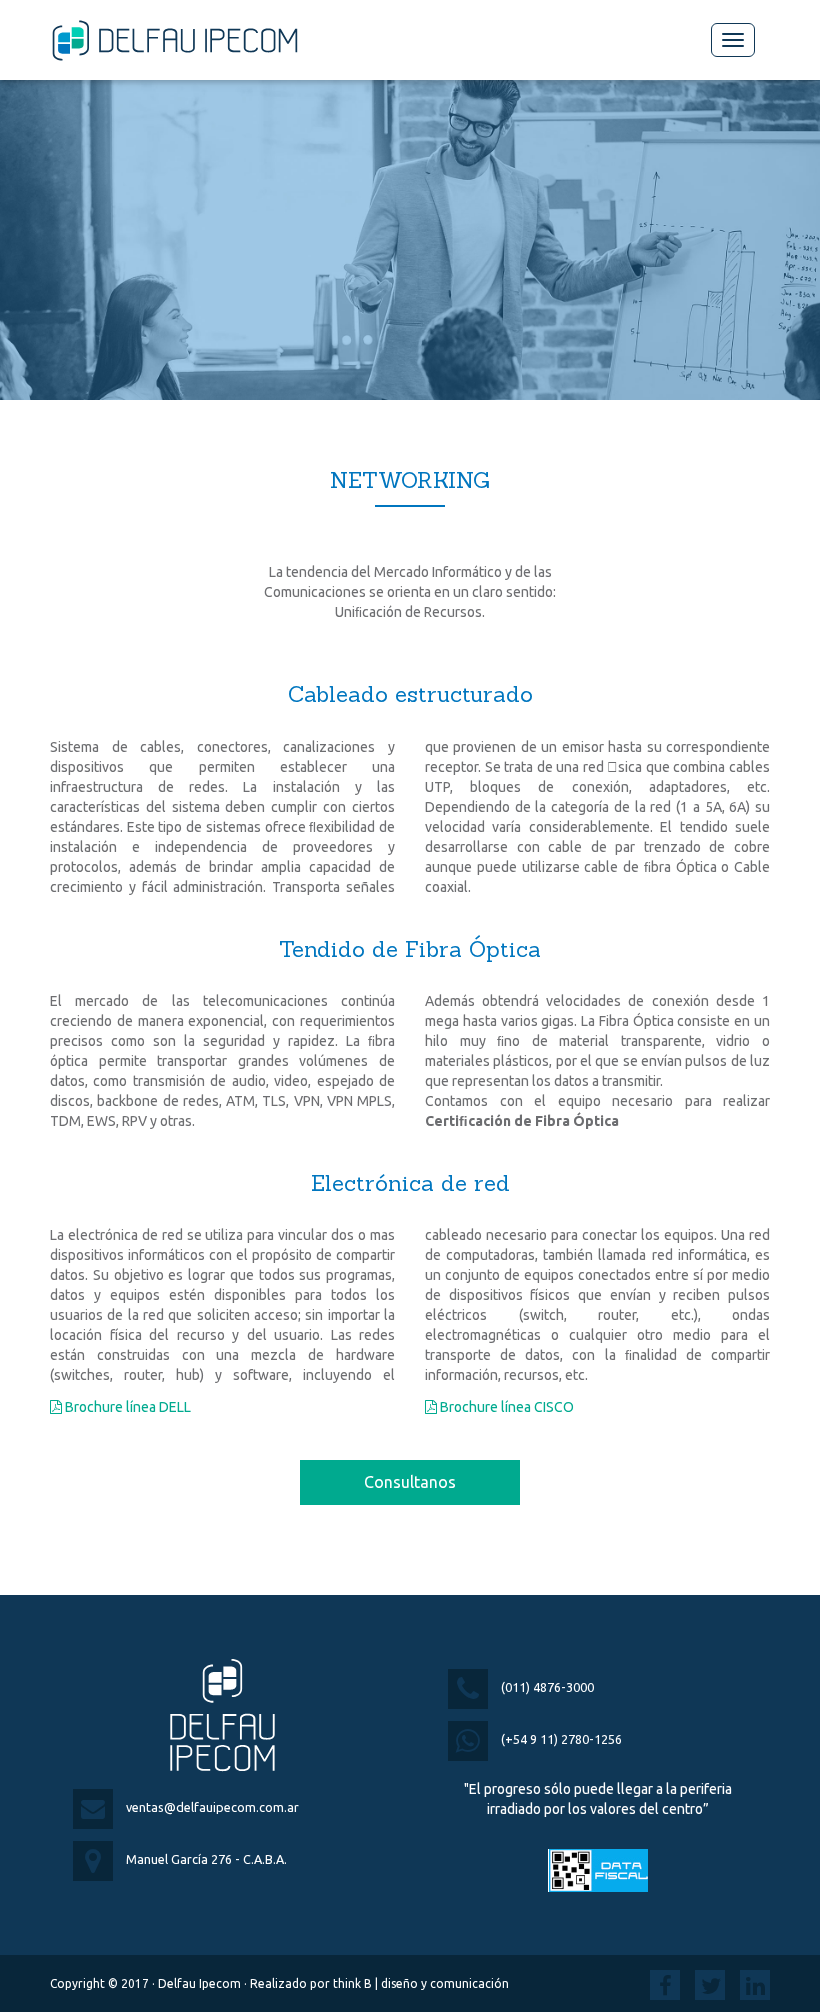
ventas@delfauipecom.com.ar (212, 1807)
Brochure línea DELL (126, 1407)
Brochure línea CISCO (505, 1407)
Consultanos (410, 1482)
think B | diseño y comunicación (421, 1983)
